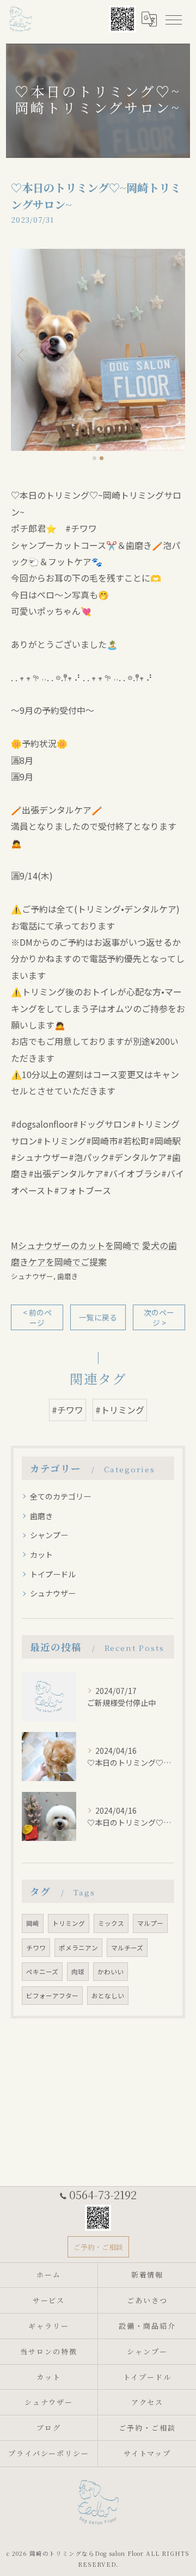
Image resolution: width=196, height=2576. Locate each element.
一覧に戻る (98, 1317)
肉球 (78, 1972)
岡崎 (33, 1923)
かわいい (111, 1972)
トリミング (69, 1923)
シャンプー (49, 1535)
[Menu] (173, 19)
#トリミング (120, 1410)
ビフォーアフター (52, 1996)
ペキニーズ (42, 1972)
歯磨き (68, 1276)
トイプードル (53, 1574)
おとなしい (108, 1996)
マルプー (150, 1923)
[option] (98, 350)
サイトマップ (148, 2453)
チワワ (36, 1948)
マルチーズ (127, 1948)
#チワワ (68, 1410)
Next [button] (174, 354)
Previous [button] (22, 354)
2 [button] (102, 458)
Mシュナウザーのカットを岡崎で (75, 1245)
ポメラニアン (78, 1948)
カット (41, 1555)
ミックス (111, 1923)
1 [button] (94, 458)
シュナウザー (32, 1276)
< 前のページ (37, 1317)
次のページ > (159, 1317)
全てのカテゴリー (60, 1496)
